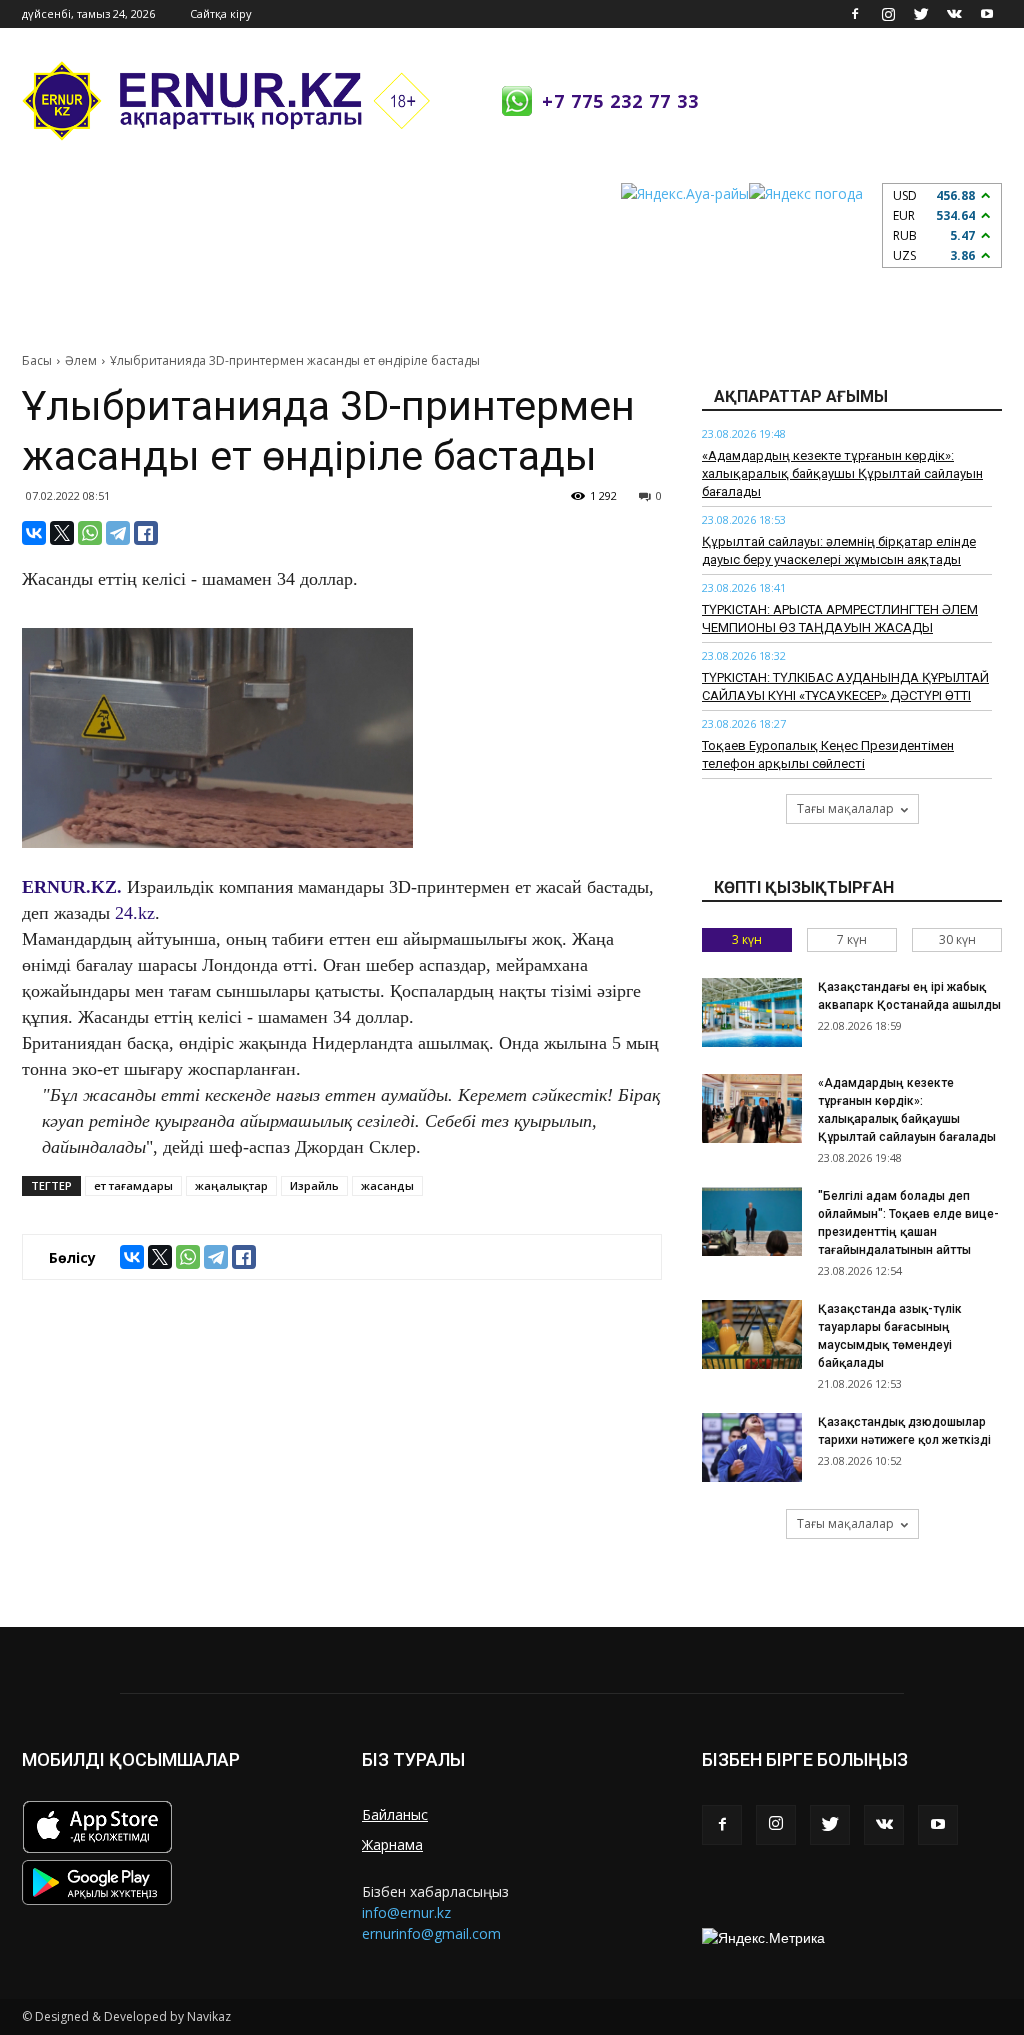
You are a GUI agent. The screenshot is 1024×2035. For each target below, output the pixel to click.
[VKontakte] (954, 14)
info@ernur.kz (406, 1912)
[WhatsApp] (90, 533)
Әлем (81, 360)
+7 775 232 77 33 (620, 101)
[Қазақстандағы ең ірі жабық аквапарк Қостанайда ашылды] (752, 1012)
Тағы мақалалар (845, 808)
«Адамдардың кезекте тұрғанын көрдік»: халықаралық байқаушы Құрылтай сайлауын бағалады (842, 473)
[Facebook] (855, 14)
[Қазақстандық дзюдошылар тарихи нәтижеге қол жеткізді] (752, 1447)
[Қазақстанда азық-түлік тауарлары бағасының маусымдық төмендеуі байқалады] (752, 1334)
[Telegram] (118, 533)
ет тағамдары (133, 1185)
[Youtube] (987, 14)
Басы (37, 360)
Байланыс (395, 1814)
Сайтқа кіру (221, 13)
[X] (62, 533)
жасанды (387, 1185)
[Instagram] (888, 14)
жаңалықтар (231, 1185)
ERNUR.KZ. (72, 887)
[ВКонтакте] (34, 533)
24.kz (135, 913)
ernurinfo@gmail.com (431, 1933)
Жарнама (392, 1844)
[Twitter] (921, 14)
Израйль (314, 1185)
